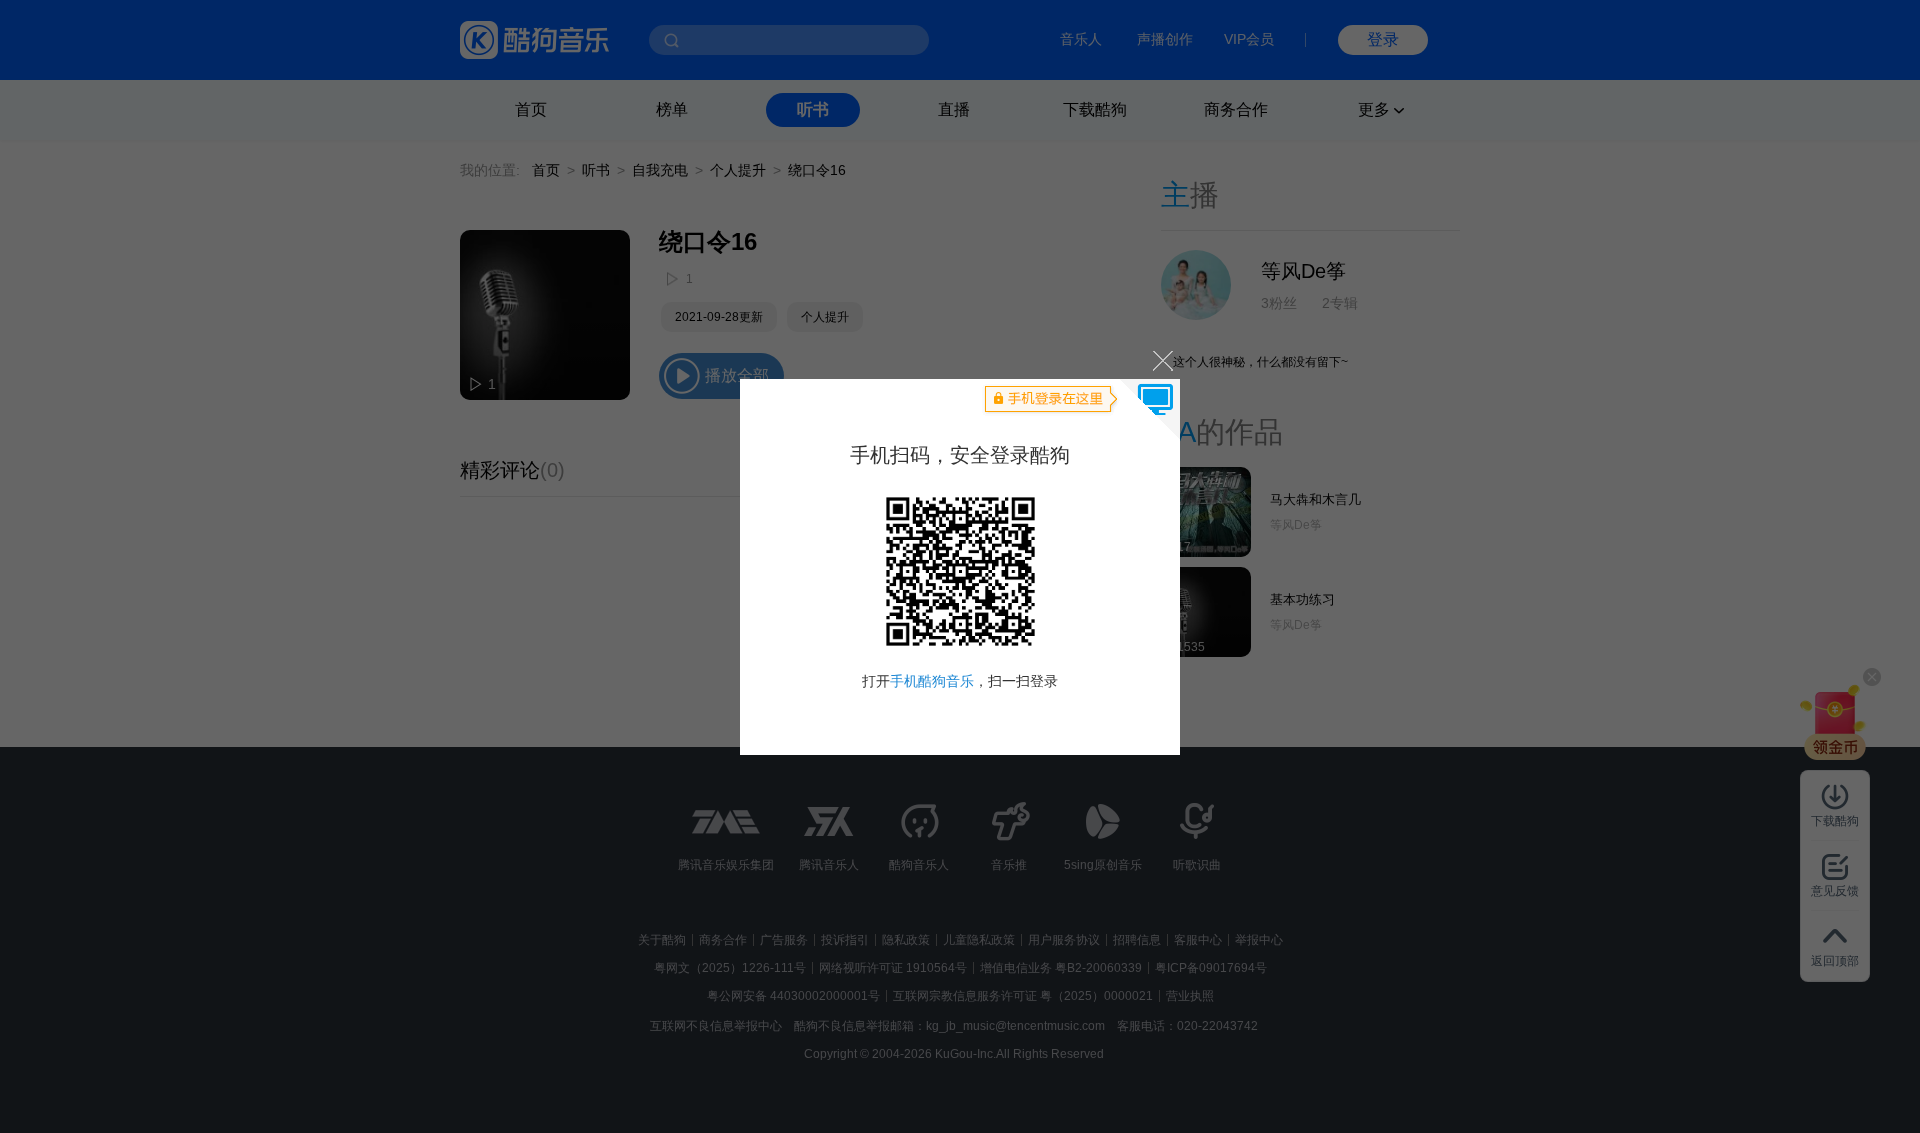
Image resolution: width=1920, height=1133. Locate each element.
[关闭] (1161, 360)
